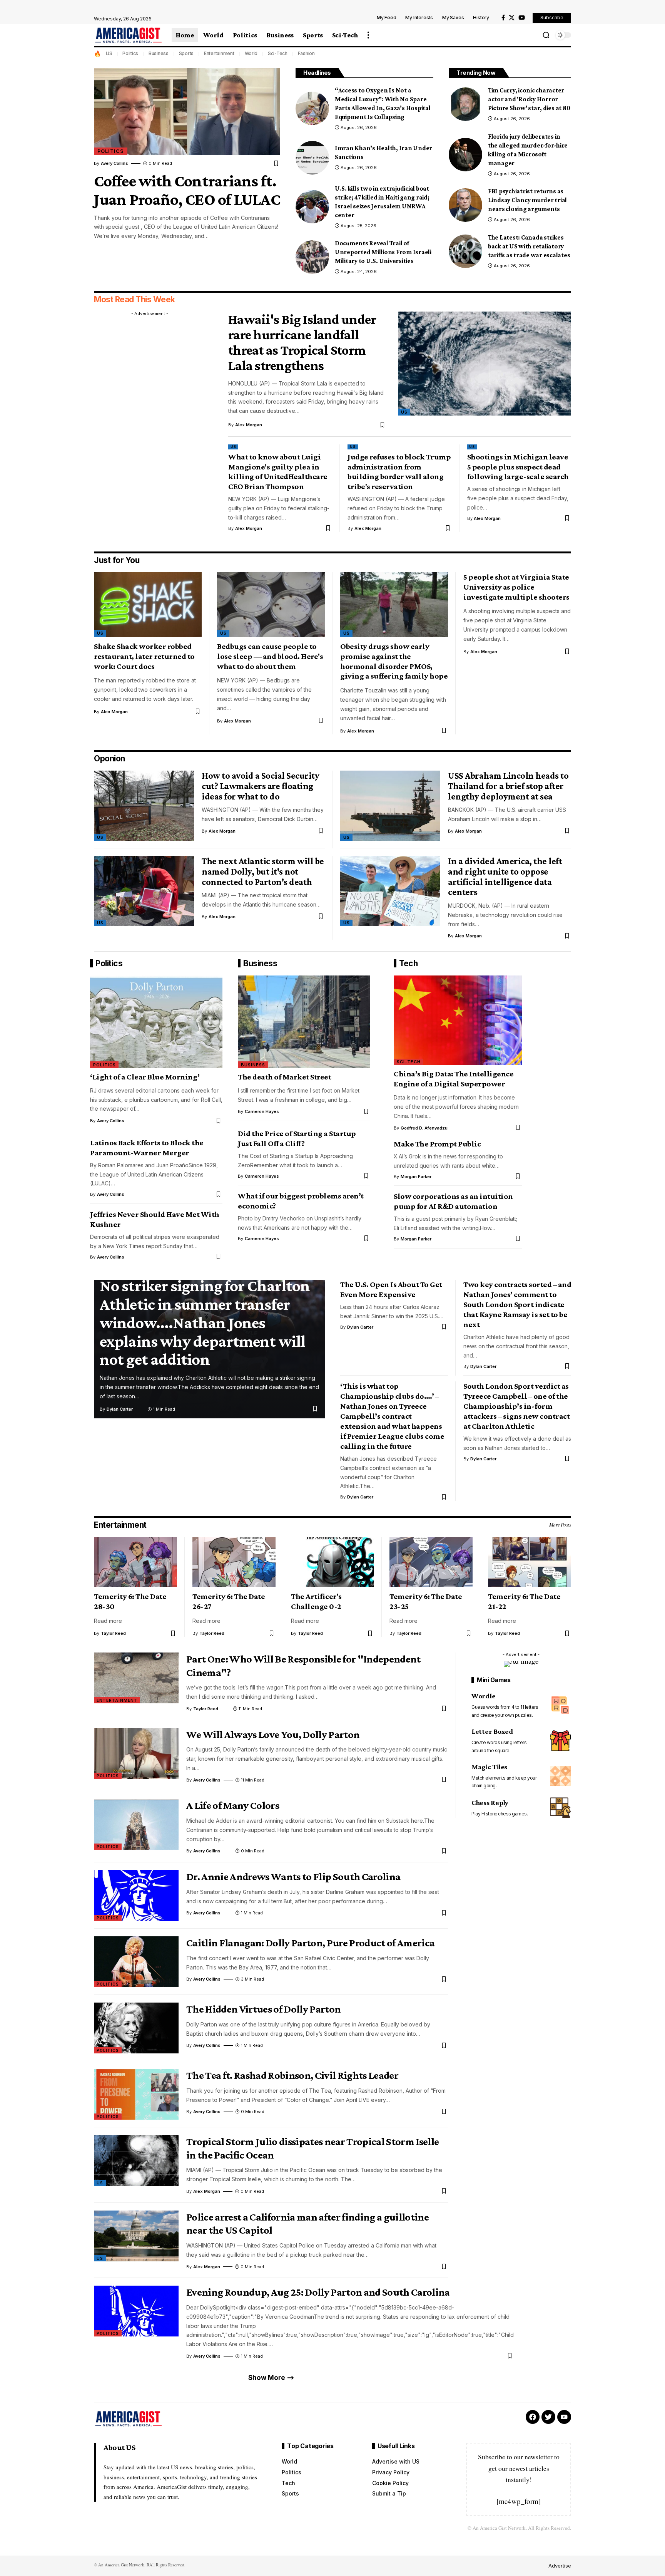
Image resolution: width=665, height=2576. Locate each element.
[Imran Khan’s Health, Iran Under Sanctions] (312, 158)
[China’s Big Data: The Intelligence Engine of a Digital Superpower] (458, 1020)
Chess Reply (490, 1802)
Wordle (484, 1696)
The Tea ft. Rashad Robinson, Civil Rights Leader (292, 2075)
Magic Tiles (489, 1767)
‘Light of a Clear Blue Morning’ (145, 1077)
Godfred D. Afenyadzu (424, 1128)
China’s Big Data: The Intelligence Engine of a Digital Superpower (454, 1079)
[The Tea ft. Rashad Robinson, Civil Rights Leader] (136, 2094)
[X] (512, 18)
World (251, 53)
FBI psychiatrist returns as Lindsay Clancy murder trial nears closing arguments (527, 200)
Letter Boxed (492, 1731)
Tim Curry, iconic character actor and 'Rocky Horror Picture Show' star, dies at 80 (529, 99)
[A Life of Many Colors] (136, 1824)
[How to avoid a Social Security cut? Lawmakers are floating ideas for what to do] (144, 806)
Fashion (306, 53)
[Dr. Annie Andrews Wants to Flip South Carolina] (136, 1896)
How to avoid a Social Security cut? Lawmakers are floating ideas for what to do (260, 786)
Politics (130, 53)
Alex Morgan (249, 425)
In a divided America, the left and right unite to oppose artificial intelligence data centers (505, 876)
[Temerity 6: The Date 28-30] (135, 1562)
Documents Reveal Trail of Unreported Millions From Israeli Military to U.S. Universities (383, 252)
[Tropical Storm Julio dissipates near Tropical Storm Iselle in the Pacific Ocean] (136, 2160)
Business (159, 53)
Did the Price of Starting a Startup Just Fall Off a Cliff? (297, 1138)
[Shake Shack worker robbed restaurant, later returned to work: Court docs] (148, 605)
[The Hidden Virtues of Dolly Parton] (136, 2028)
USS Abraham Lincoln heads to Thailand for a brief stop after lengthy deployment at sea (508, 786)
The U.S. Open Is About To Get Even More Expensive (391, 1289)
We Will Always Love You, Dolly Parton (273, 1734)
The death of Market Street (284, 1077)
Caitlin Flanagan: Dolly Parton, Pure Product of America (310, 1943)
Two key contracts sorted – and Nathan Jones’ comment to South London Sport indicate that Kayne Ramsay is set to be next (517, 1304)
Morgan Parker (416, 1177)
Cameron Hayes (262, 1111)
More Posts (560, 1525)
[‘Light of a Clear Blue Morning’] (156, 1022)
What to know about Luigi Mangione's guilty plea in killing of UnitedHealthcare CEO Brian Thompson (278, 472)
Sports (186, 53)
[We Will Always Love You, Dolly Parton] (136, 1753)
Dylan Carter (120, 1409)
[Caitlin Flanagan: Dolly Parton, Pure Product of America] (136, 1962)
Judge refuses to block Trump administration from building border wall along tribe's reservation (399, 472)
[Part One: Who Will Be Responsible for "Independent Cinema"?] (136, 1678)
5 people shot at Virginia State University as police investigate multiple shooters (516, 587)
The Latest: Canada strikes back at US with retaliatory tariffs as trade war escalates (529, 246)
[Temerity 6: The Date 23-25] (431, 1562)
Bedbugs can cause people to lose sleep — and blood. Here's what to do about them (270, 656)
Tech (408, 963)
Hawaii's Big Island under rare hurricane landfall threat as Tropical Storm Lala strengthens (302, 342)
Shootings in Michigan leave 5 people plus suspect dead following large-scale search (518, 467)
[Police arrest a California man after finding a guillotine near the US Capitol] (136, 2236)
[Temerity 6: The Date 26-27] (234, 1562)
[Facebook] (503, 18)
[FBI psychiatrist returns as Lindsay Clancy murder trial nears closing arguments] (465, 205)
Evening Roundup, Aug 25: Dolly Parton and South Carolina (318, 2292)
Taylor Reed (113, 1633)
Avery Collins (114, 163)
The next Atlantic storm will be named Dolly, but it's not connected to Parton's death (263, 871)
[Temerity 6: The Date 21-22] (530, 1562)
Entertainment (219, 53)
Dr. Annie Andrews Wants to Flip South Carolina (293, 1876)
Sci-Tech (278, 53)
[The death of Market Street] (304, 1022)
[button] (368, 35)
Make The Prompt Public (437, 1144)
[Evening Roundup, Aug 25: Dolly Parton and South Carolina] (136, 2311)
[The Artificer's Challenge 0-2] (332, 1562)
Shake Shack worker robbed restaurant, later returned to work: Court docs (144, 656)
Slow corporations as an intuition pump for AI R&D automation (453, 1201)
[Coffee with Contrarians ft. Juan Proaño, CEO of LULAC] (187, 111)
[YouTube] (522, 18)
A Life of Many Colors (233, 1805)
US (109, 53)
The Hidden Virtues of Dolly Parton (263, 2009)
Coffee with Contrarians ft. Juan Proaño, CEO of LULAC (187, 190)
